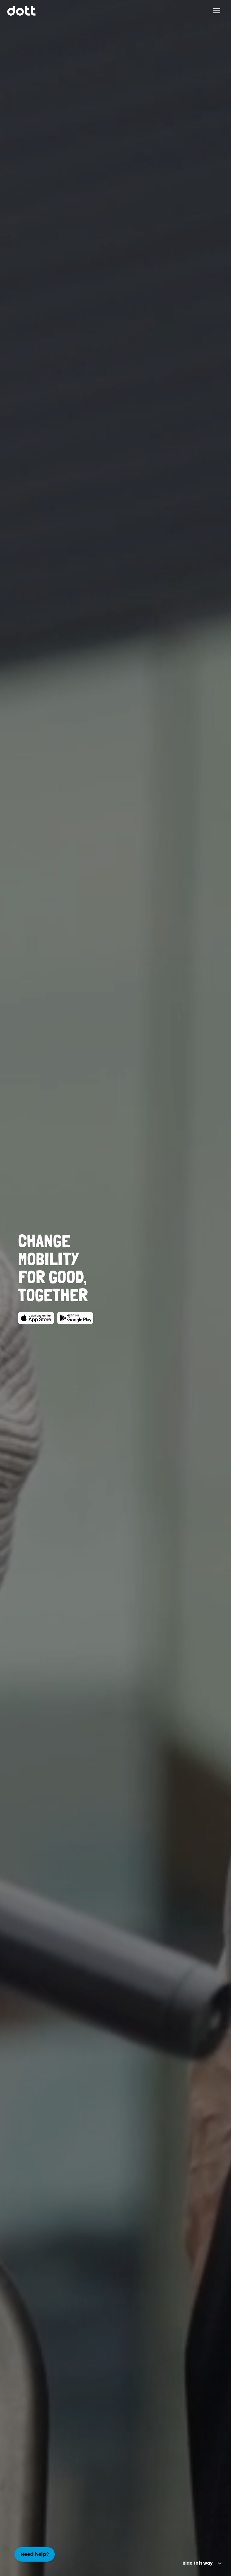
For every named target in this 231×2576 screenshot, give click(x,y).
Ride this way (198, 2563)
